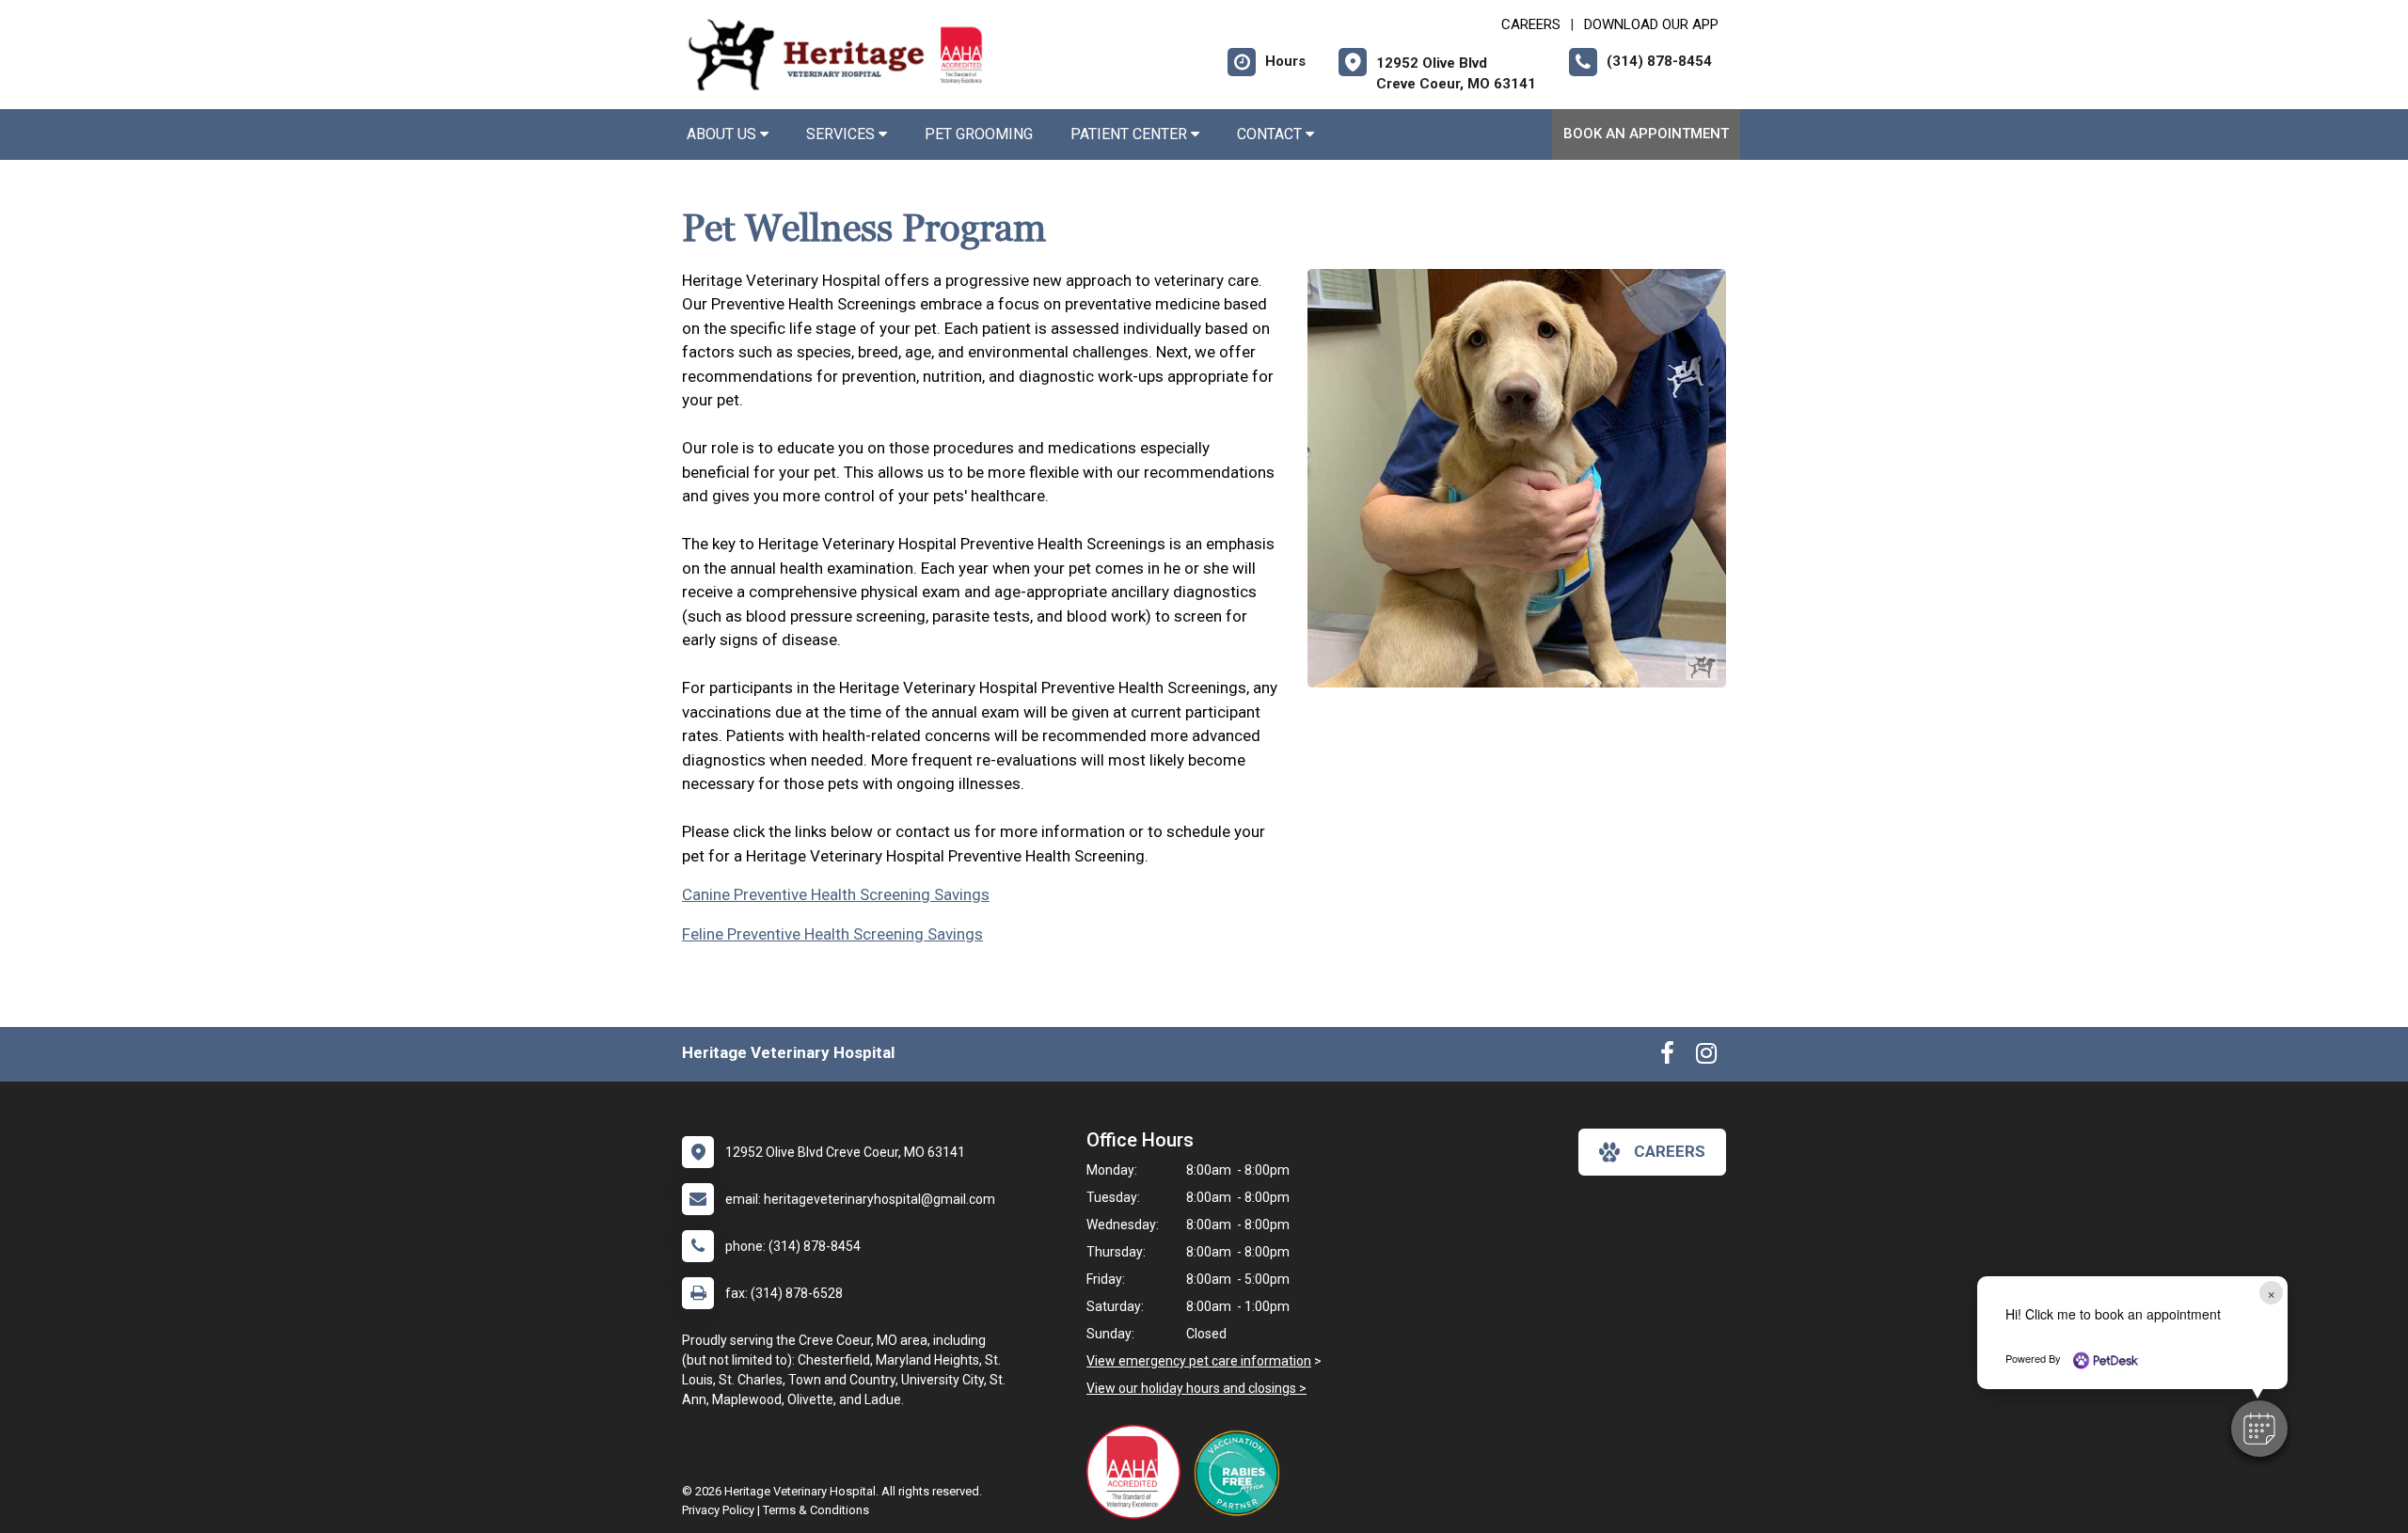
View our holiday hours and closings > (1196, 1388)
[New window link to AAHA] (1138, 1472)
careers (1670, 1151)
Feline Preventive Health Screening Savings (832, 934)
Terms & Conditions (816, 1510)
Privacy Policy (718, 1510)
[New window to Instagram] (1706, 1057)
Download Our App (1651, 24)
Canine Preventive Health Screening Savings (836, 894)
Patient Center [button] (1131, 134)
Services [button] (842, 134)
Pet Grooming (979, 134)
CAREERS (1531, 24)
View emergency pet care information (1199, 1361)
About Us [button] (723, 134)
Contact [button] (1271, 134)
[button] (2259, 1429)
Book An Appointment (1646, 134)
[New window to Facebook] (1667, 1057)
